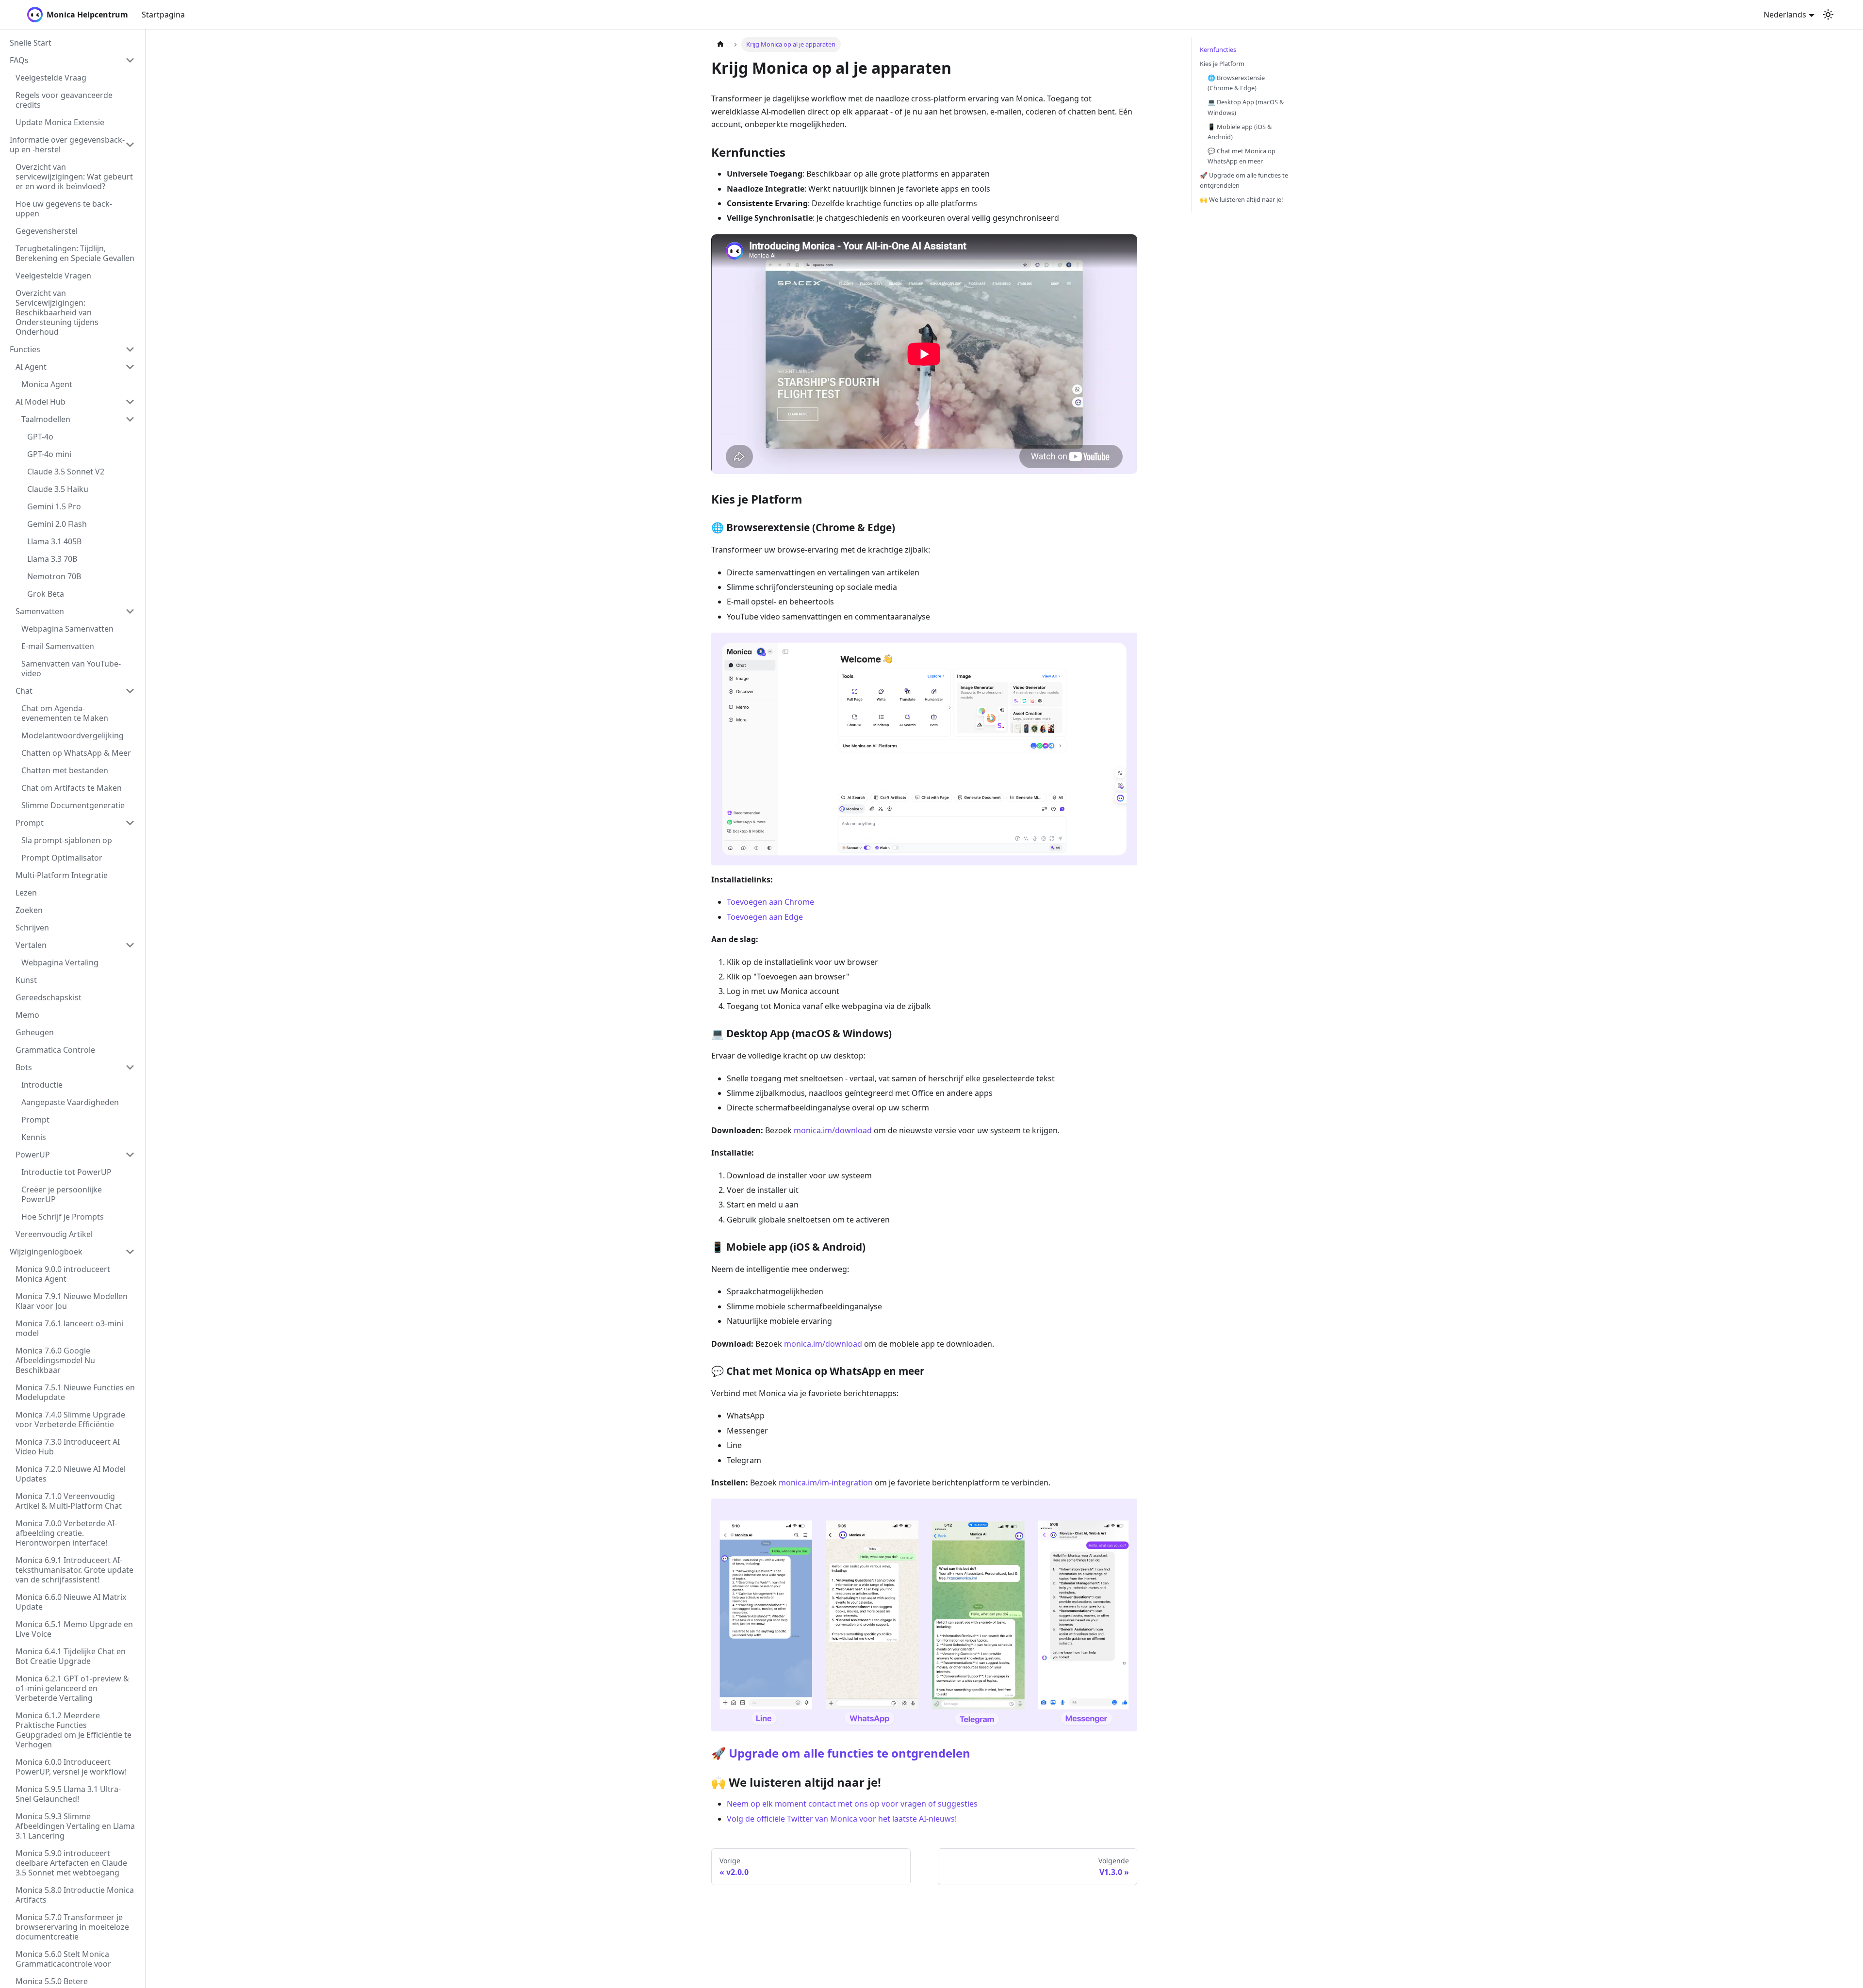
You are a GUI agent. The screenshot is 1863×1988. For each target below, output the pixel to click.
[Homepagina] (720, 44)
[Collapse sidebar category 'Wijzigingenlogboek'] (130, 1252)
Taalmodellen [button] (46, 419)
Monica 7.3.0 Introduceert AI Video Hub (68, 1447)
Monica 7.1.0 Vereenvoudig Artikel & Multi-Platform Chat (69, 1501)
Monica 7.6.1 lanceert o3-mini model (69, 1328)
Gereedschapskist (49, 997)
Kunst (26, 980)
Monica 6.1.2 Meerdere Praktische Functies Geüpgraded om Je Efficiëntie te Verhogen (74, 1730)
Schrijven (32, 928)
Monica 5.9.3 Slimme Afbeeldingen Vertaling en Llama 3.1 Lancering (75, 1826)
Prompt (30, 823)
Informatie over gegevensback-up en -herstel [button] (67, 145)
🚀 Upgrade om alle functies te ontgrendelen (841, 1753)
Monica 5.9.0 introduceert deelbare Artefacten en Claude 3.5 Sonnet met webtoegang (71, 1863)
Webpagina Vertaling (60, 962)
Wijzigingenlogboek (46, 1252)
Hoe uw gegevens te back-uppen (64, 209)
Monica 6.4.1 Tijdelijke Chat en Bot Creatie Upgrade (71, 1656)
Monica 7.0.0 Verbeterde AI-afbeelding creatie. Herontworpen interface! (66, 1533)
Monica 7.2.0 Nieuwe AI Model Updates (71, 1474)
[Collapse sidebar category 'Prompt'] (130, 823)
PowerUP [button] (33, 1155)
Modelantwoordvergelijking (73, 735)
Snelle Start (31, 43)
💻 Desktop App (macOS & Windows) (1246, 107)
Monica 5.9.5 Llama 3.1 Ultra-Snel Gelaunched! (68, 1794)
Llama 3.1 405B (54, 541)
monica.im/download (833, 1130)
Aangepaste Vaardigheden (70, 1102)
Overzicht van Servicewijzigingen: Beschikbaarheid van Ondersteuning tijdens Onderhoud (57, 312)
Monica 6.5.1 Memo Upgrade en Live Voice (74, 1629)
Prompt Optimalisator (62, 858)
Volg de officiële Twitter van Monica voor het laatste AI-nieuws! (842, 1819)
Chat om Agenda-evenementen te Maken (65, 713)
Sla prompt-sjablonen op (67, 840)
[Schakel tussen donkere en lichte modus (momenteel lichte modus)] (1828, 15)
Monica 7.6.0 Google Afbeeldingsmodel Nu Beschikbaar (55, 1360)
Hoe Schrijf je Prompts (63, 1217)
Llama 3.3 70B (52, 559)
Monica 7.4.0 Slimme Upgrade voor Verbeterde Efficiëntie (70, 1419)
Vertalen (31, 945)
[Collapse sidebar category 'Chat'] (130, 691)
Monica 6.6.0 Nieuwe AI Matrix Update (71, 1602)
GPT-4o (40, 437)
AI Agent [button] (31, 367)
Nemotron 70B (54, 576)
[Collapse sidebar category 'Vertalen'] (130, 945)
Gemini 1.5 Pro (54, 506)
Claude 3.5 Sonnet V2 (66, 472)
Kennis (34, 1137)
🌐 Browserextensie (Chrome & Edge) (1236, 83)
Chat (24, 691)
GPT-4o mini (49, 454)
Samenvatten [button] (40, 611)
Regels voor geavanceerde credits (64, 100)
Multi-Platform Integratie (62, 875)
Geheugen (35, 1032)
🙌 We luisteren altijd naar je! (1241, 199)
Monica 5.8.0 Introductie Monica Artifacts (75, 1895)
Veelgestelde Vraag (51, 78)
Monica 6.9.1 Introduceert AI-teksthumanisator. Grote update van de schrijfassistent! (74, 1570)
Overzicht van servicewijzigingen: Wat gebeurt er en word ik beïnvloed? (74, 177)
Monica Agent (47, 384)
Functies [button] (25, 349)
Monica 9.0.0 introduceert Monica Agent (63, 1274)
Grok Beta (46, 594)
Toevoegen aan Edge (765, 917)
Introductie (42, 1085)
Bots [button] (24, 1067)
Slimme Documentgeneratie (73, 805)
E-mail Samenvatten (58, 646)
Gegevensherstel (47, 231)
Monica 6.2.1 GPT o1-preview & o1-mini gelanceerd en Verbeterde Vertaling (72, 1688)
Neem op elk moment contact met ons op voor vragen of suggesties (852, 1804)
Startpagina (163, 15)
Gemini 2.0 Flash (57, 524)
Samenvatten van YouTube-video (71, 668)
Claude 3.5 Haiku (58, 489)
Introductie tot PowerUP (66, 1172)
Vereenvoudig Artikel (54, 1234)
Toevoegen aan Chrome (770, 902)
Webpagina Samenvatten (67, 629)
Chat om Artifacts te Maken (72, 788)
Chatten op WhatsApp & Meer (76, 753)
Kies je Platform (1222, 64)
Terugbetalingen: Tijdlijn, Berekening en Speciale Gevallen (75, 253)
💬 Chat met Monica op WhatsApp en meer (1242, 156)
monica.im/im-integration (826, 1483)
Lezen (26, 893)
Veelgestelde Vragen (53, 276)
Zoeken (29, 910)
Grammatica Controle (55, 1050)
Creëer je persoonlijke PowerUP (62, 1194)
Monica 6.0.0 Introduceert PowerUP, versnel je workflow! (71, 1767)
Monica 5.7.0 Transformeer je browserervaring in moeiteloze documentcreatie (72, 1927)
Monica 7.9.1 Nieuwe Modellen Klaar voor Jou (72, 1301)
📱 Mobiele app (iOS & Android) (1240, 132)
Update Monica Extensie (60, 122)
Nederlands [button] (1785, 15)
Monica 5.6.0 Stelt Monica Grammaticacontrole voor (63, 1959)
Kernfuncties (1218, 49)
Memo (27, 1015)
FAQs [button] (19, 60)
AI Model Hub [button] (41, 402)
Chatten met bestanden (65, 770)
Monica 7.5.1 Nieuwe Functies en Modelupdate (75, 1392)
